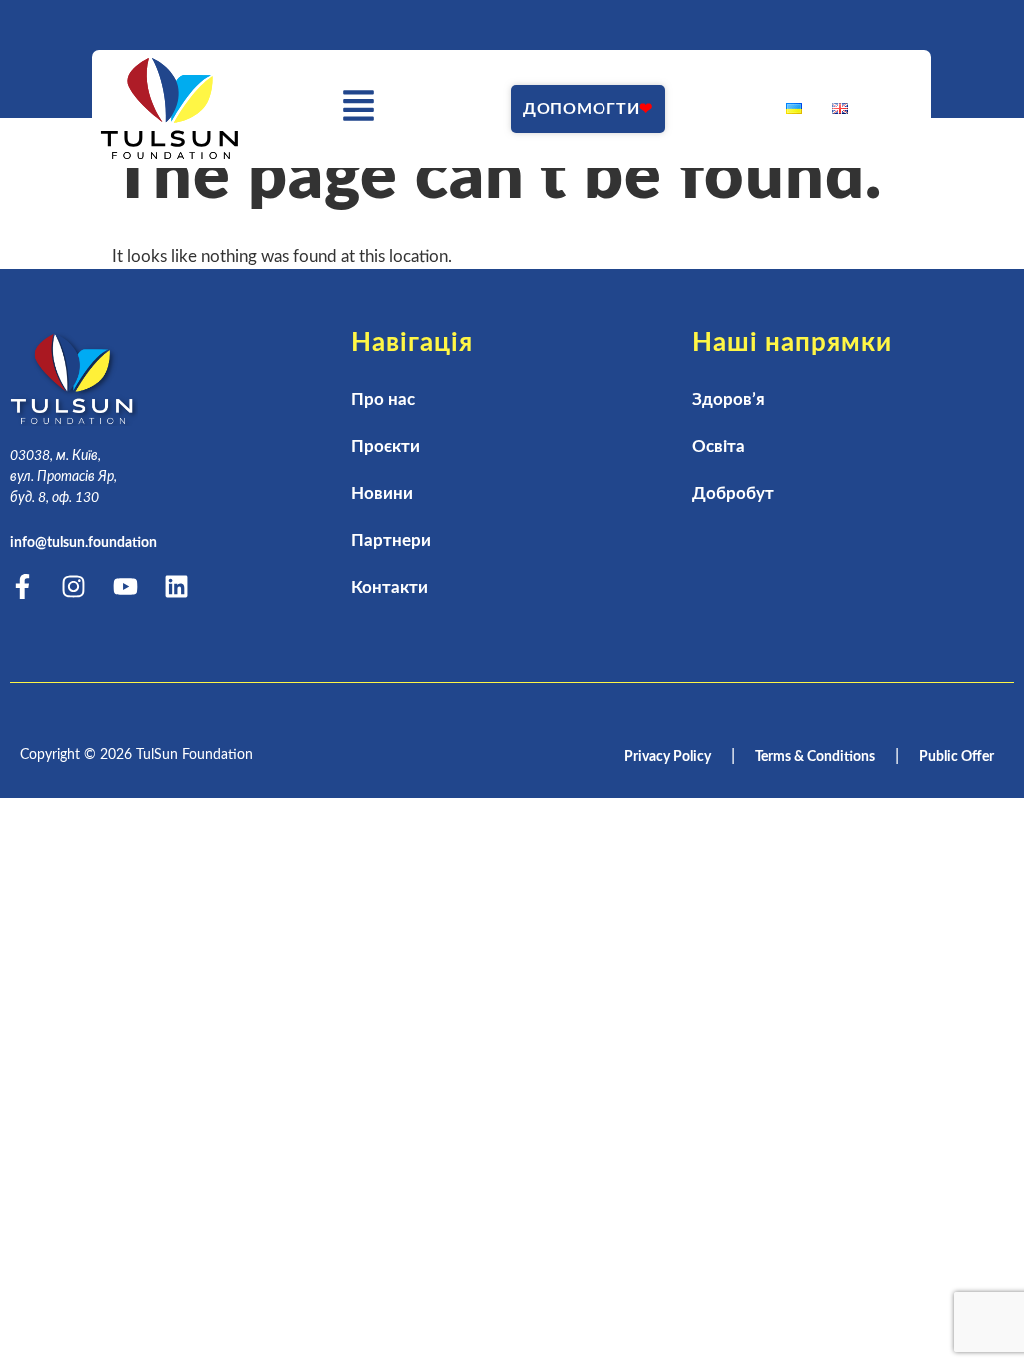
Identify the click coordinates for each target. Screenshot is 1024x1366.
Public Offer (956, 757)
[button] (359, 109)
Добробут (733, 493)
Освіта (718, 446)
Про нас (383, 399)
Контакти (389, 587)
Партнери (391, 540)
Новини (382, 493)
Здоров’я (728, 399)
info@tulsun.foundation (83, 543)
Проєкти (385, 446)
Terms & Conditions (815, 757)
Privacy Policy (667, 757)
